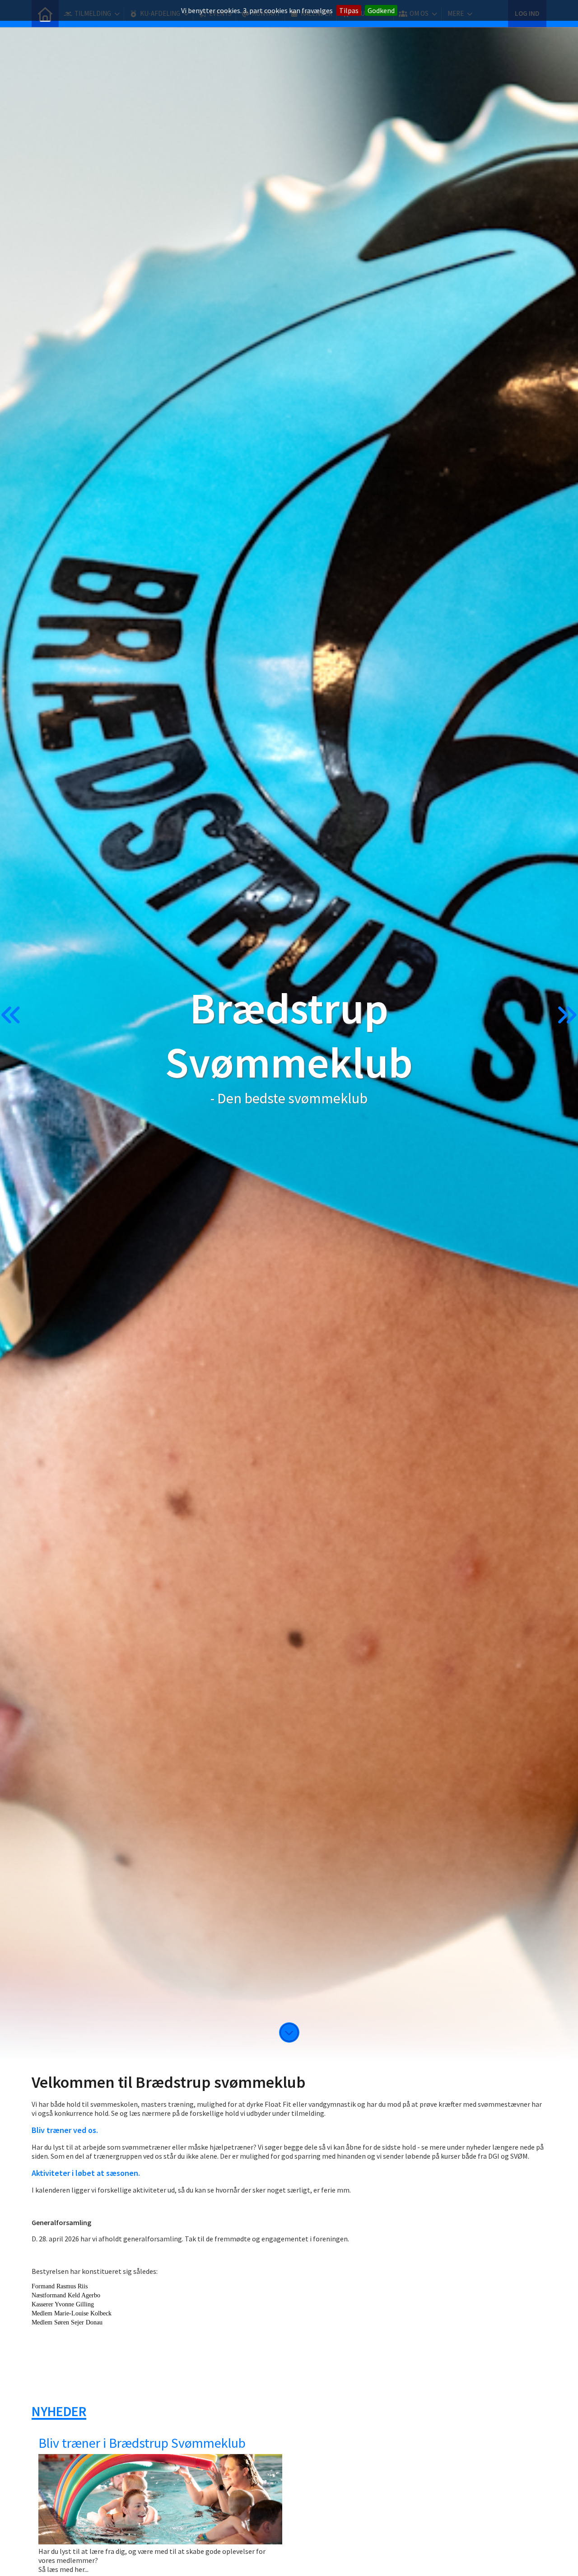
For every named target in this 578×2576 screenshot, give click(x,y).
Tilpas (349, 10)
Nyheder (59, 2411)
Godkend (381, 10)
